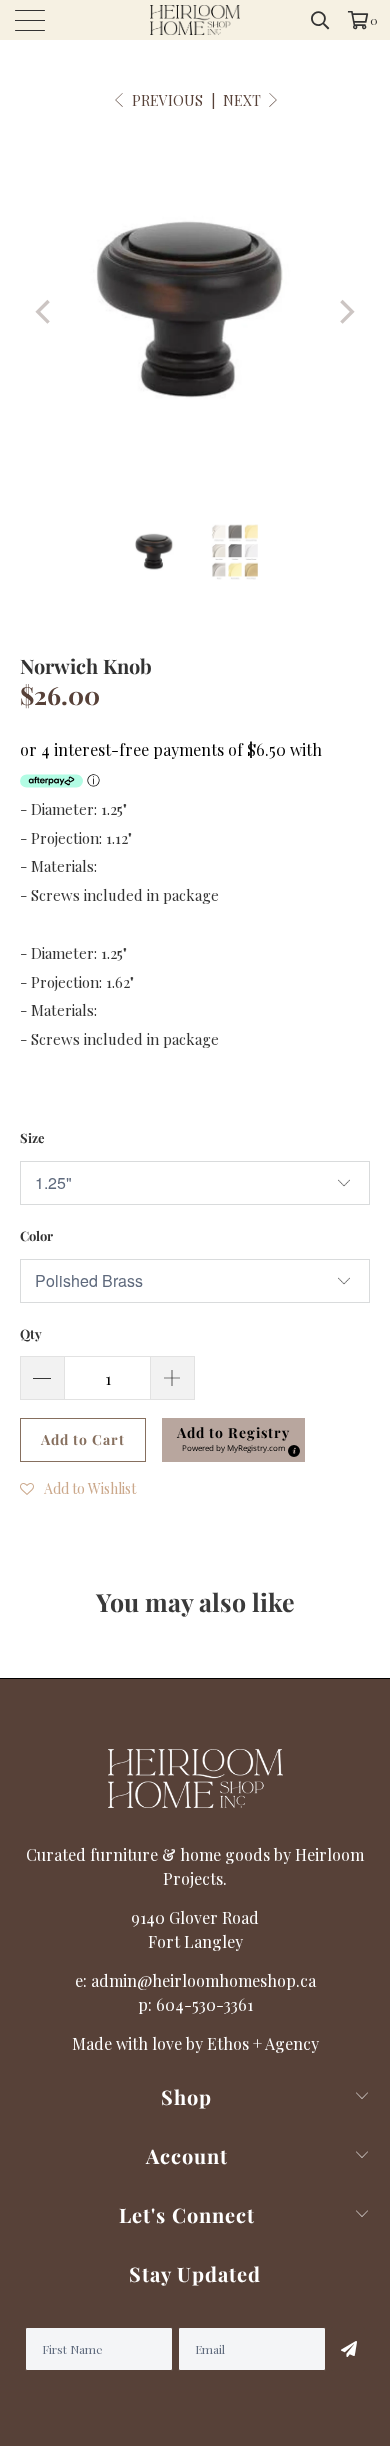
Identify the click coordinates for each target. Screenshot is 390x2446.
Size (32, 1137)
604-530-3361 (204, 2004)
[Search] (320, 20)
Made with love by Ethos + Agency (195, 2043)
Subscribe (348, 2349)
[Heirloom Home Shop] (195, 20)
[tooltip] (291, 1448)
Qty (31, 1333)
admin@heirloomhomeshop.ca (203, 1980)
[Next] (345, 312)
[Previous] (45, 312)
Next (243, 100)
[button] (233, 1440)
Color (36, 1235)
